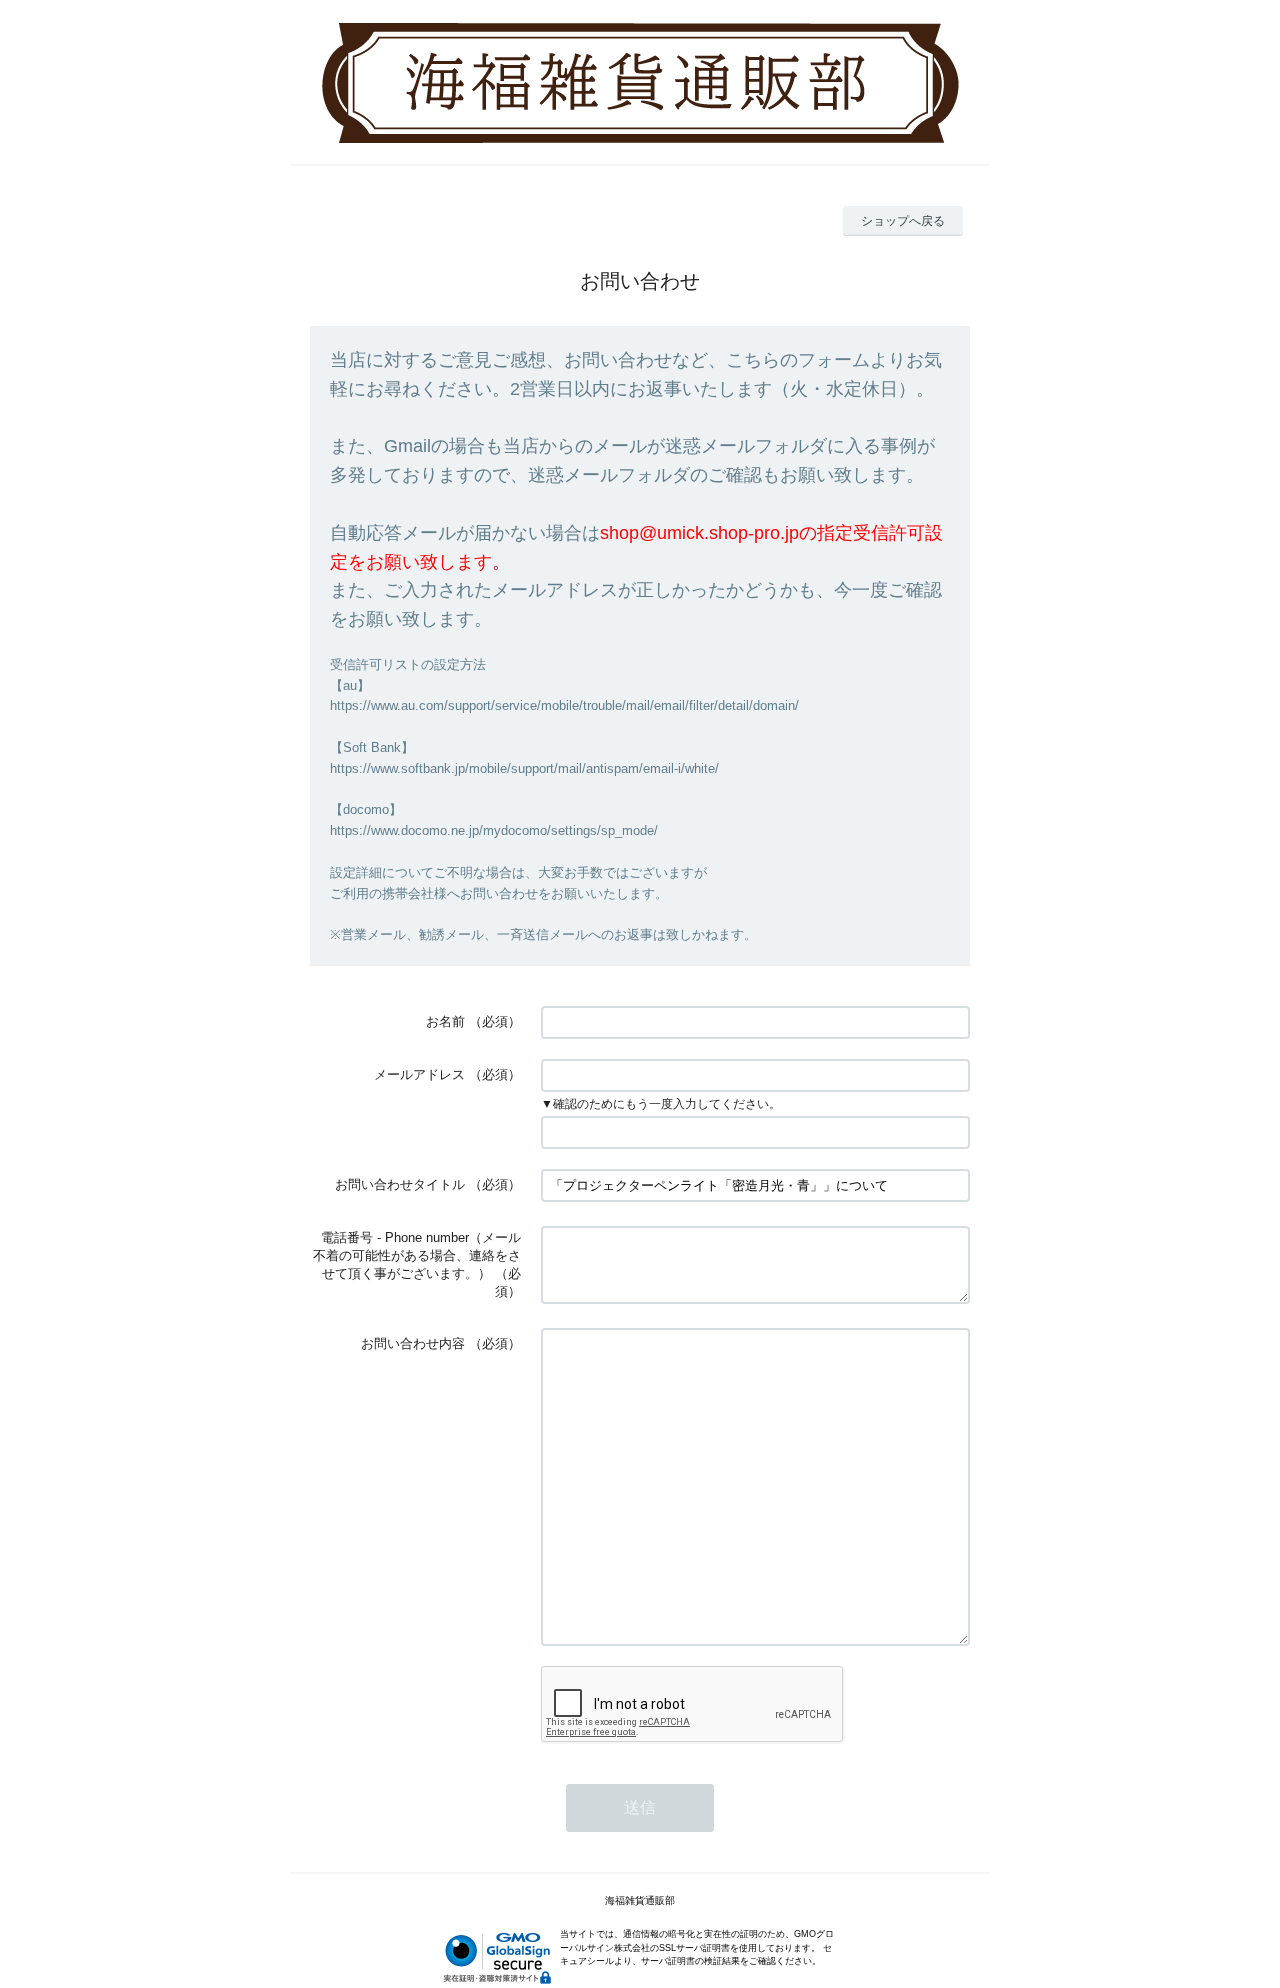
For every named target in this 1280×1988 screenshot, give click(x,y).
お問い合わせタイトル (400, 1184)
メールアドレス (419, 1074)
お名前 (445, 1021)
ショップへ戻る (903, 221)
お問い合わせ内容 (413, 1343)
